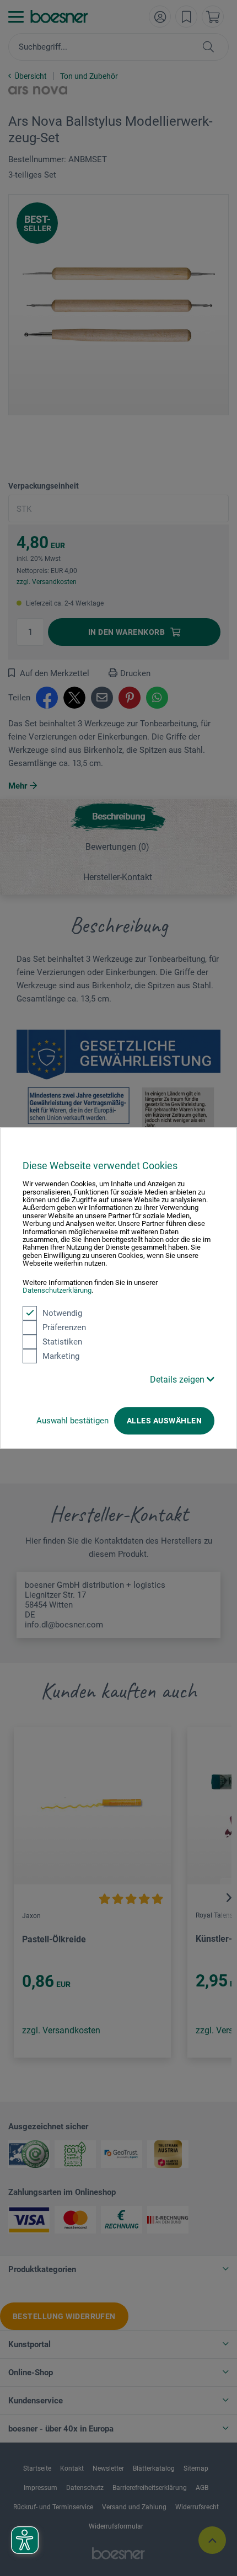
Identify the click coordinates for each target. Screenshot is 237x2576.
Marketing (61, 1356)
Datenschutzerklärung (57, 1290)
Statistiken (62, 1342)
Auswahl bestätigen (72, 1421)
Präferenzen (64, 1327)
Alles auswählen (164, 1421)
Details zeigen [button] (178, 1380)
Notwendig (62, 1313)
